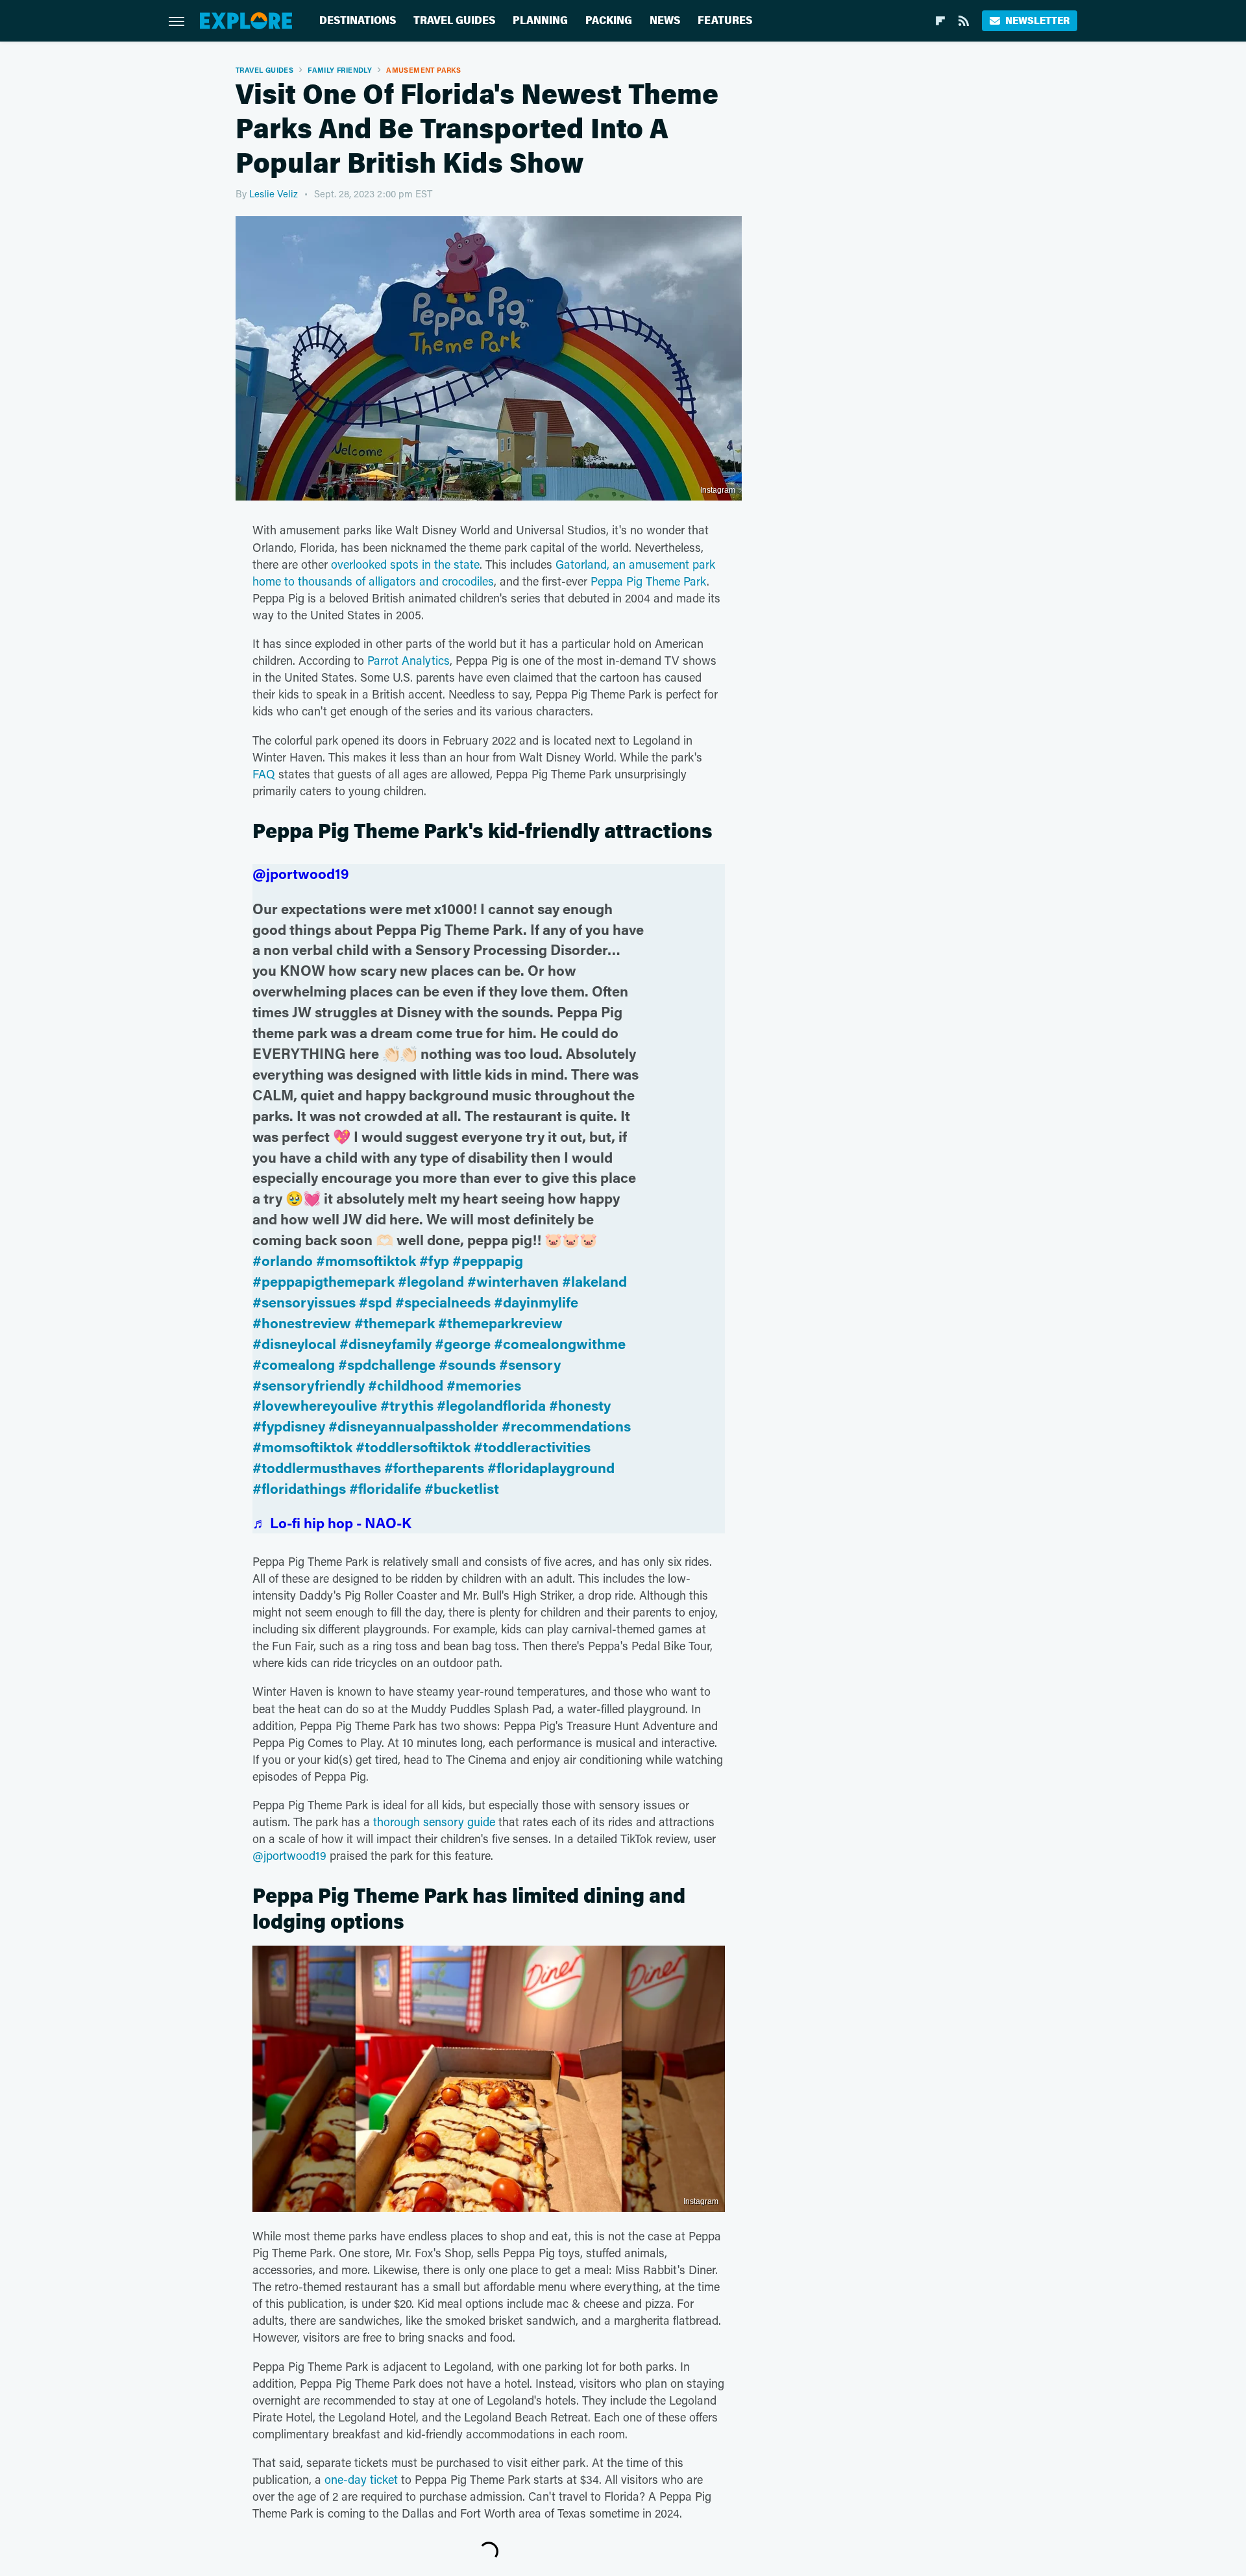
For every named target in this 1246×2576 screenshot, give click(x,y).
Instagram (718, 490)
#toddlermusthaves (317, 1468)
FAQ (264, 774)
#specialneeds (443, 1302)
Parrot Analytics (409, 660)
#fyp (434, 1260)
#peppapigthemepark (324, 1281)
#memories (484, 1385)
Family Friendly (340, 70)
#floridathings (299, 1488)
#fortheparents (434, 1468)
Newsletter (1037, 20)
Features (725, 20)
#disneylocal (294, 1344)
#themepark (395, 1323)
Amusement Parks (423, 70)
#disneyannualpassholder (413, 1426)
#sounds (467, 1364)
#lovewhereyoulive (315, 1405)
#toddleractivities (532, 1447)
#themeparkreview (500, 1323)
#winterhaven (513, 1281)
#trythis (407, 1405)
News (665, 20)
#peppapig (488, 1260)
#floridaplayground (551, 1468)
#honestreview (302, 1323)
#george (463, 1344)
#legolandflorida (491, 1405)
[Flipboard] (940, 21)
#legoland (431, 1281)
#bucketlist (462, 1488)
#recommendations (566, 1426)
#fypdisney (289, 1426)
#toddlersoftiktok (413, 1447)
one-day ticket (361, 2479)
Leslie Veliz (274, 193)
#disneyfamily (385, 1344)
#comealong (294, 1364)
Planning (540, 20)
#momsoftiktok (366, 1260)
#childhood (406, 1385)
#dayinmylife (536, 1302)
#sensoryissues (304, 1302)
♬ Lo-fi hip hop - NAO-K (332, 1523)
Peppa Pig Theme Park (649, 581)
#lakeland (594, 1281)
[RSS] (964, 21)
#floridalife (385, 1488)
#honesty (580, 1405)
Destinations (358, 20)
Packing (609, 20)
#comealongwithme (560, 1344)
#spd (375, 1302)
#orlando (283, 1260)
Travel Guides (454, 20)
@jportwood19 (301, 873)
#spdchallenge (387, 1364)
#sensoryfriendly (309, 1385)
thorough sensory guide (434, 1822)
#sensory (530, 1364)
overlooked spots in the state (405, 564)
